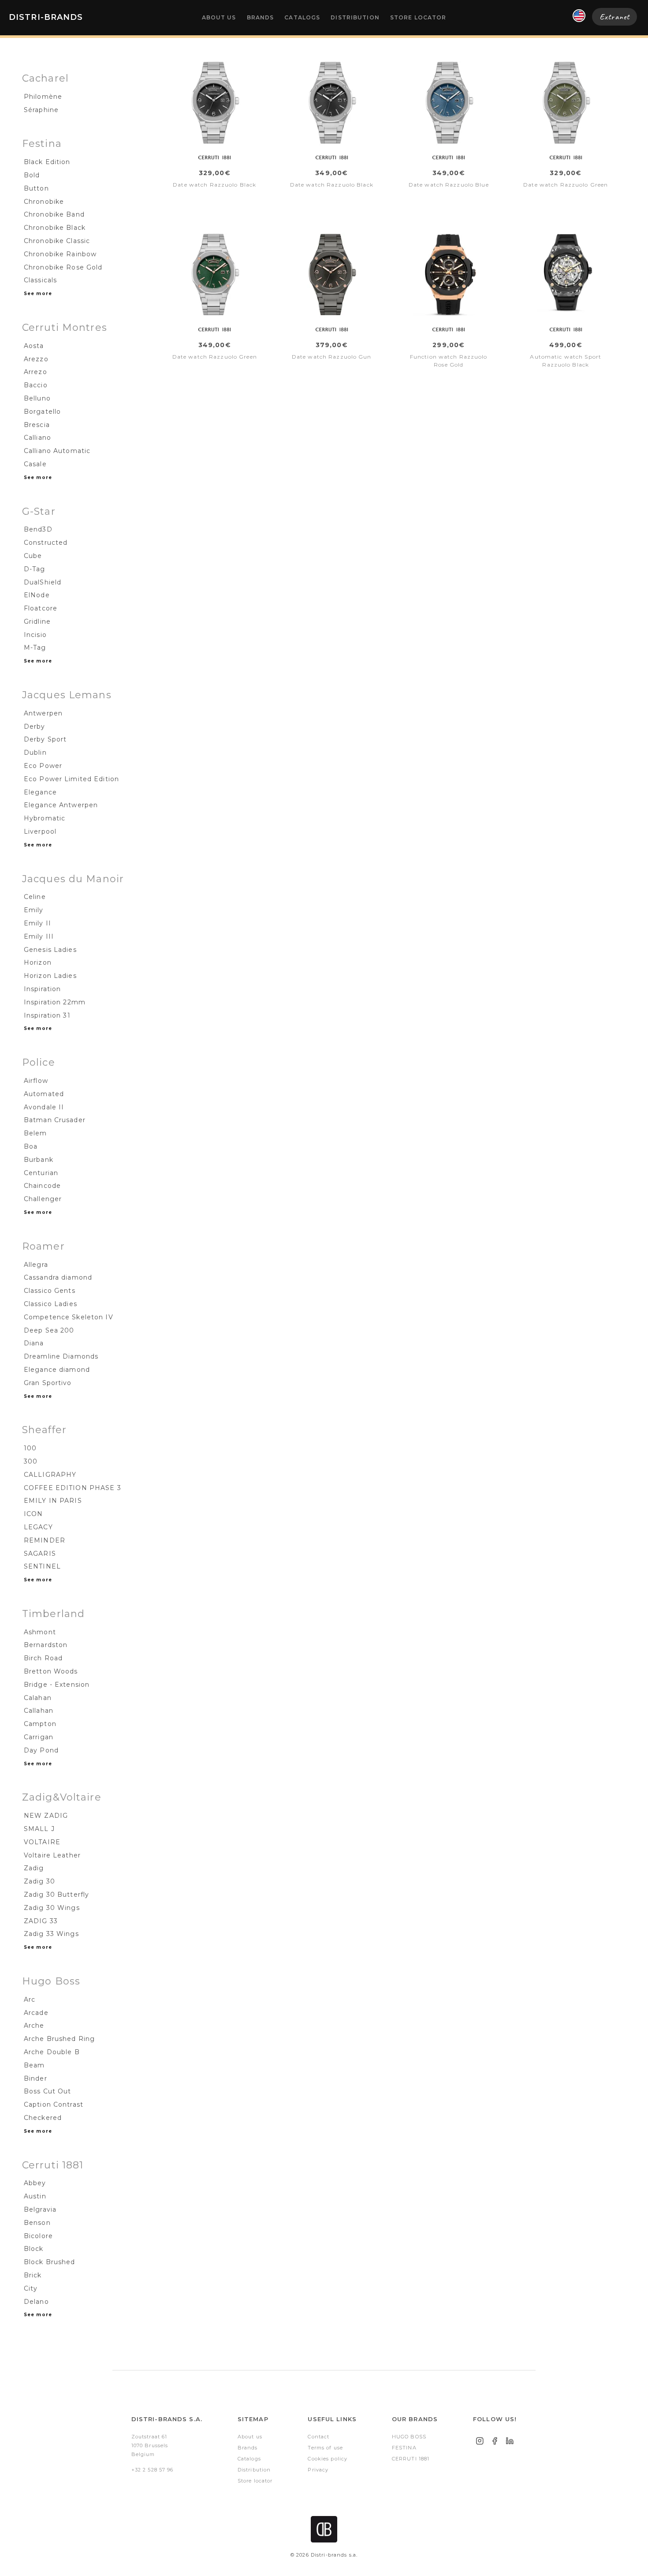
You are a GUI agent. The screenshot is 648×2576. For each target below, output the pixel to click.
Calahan (38, 1698)
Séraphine (41, 110)
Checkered (43, 2118)
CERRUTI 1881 (411, 2459)
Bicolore (38, 2236)
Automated (44, 1094)
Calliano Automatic (57, 451)
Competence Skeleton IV (69, 1317)
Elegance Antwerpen (61, 805)
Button (36, 188)
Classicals (40, 280)
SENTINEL (42, 1566)
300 (31, 1461)
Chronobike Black (55, 228)
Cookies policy (328, 2459)
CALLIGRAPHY (50, 1475)
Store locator (418, 17)
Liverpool (40, 831)
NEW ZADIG (46, 1816)
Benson (37, 2223)
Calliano (37, 438)
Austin (35, 2196)
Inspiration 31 (47, 1015)
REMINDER (45, 1540)
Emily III (39, 936)
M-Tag (35, 648)
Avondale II (44, 1107)
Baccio (36, 385)
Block (34, 2249)
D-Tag (35, 569)
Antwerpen (43, 713)
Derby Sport (45, 739)
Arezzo (36, 359)
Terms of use (325, 2448)
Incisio (35, 635)
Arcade (36, 2013)
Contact (318, 2437)
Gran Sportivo (48, 1383)
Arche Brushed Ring (59, 2039)
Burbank (39, 1160)
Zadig (34, 1868)
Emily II (37, 923)
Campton (40, 1724)
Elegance (40, 792)
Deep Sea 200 (49, 1330)
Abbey (35, 2183)
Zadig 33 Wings (51, 1934)
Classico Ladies (50, 1304)
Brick (33, 2275)
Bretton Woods (51, 1671)
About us (219, 17)
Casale (35, 464)
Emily (34, 910)
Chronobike (44, 202)
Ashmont (40, 1632)
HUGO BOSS (409, 2437)
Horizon (38, 962)
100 (30, 1448)
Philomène (43, 97)
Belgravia (40, 2209)
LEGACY (38, 1527)
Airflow (36, 1081)
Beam (34, 2065)
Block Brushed (50, 2262)
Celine (35, 897)
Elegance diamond (57, 1370)
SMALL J (39, 1829)
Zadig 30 (39, 1881)
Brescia (37, 425)
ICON (33, 1514)
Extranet (614, 17)
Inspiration (42, 989)
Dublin (35, 753)
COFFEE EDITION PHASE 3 (73, 1488)
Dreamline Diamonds (61, 1356)
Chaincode (42, 1186)
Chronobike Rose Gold (63, 267)
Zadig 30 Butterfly (56, 1895)
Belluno (37, 398)
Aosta (34, 346)
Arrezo (35, 372)
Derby (35, 726)
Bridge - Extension (57, 1685)
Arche (34, 2026)
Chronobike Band (54, 214)
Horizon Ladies (50, 976)
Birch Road (43, 1658)
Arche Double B (52, 2052)
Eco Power (43, 766)
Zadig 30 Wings (52, 1908)
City (31, 2288)
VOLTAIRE (42, 1842)
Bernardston (46, 1645)
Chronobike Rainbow (60, 254)
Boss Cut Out (47, 2091)
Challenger (43, 1199)
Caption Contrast (54, 2104)
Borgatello (42, 412)
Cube (33, 556)
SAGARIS (40, 1554)
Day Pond (41, 1750)
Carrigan (39, 1737)
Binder (35, 2078)
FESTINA (404, 2448)
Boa (31, 1146)
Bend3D (38, 529)
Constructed (46, 543)
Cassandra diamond (58, 1277)
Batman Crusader (55, 1120)
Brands (261, 17)
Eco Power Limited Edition (71, 779)
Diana (34, 1343)
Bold (32, 175)
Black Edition (47, 162)
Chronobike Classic (57, 241)
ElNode (37, 595)
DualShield (43, 582)
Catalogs (302, 17)
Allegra (36, 1265)
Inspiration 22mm (55, 1002)
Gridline (37, 622)
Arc (30, 1999)
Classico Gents (50, 1291)
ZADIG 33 (41, 1921)
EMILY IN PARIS (53, 1501)
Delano (36, 2302)
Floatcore (41, 608)
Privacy (318, 2470)
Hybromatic (45, 818)
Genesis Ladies (50, 950)
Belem (35, 1133)
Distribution (355, 17)
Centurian (41, 1173)
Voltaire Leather (52, 1855)
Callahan (39, 1711)
